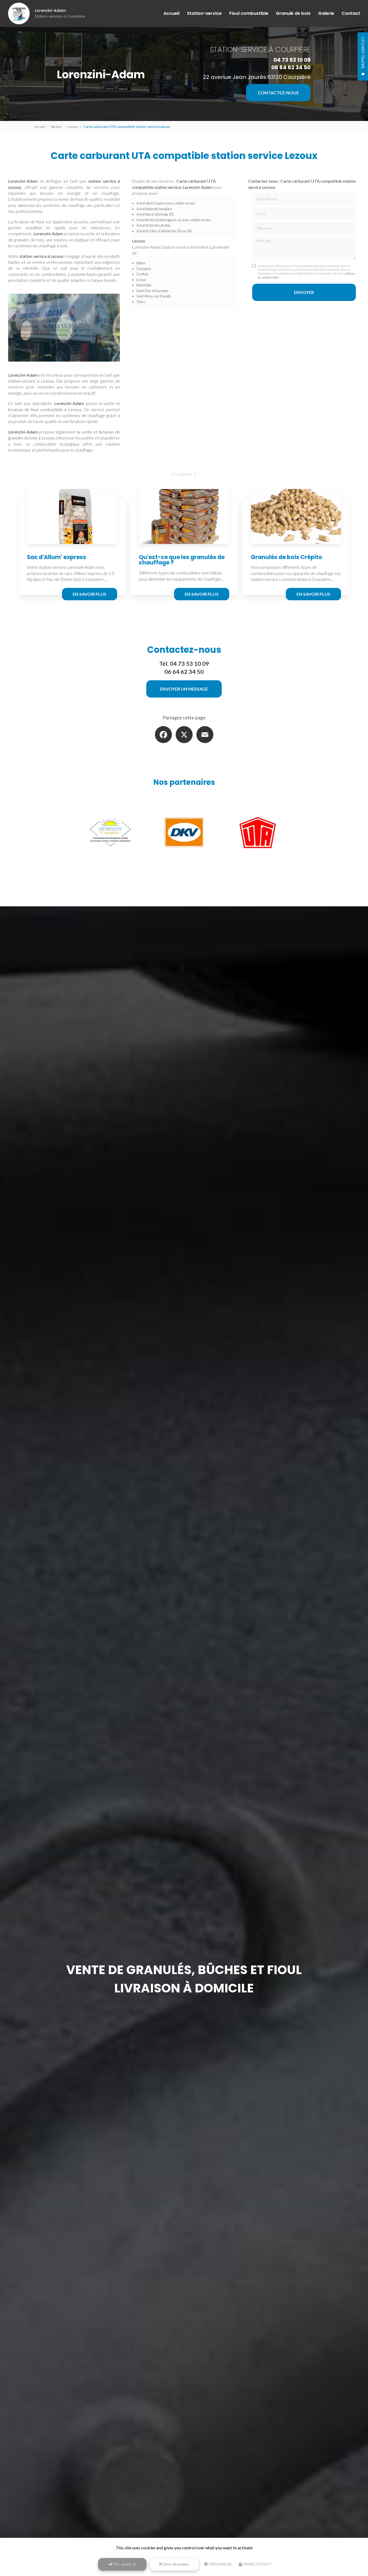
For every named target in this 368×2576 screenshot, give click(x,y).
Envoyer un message (184, 689)
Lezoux (72, 127)
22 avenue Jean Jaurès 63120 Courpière (257, 77)
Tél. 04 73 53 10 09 (184, 664)
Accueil (171, 13)
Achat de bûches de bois (153, 225)
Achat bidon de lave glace (154, 209)
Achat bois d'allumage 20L (155, 214)
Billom (141, 263)
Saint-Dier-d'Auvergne (152, 291)
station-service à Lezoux (31, 381)
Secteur (56, 127)
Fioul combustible (249, 13)
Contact (351, 13)
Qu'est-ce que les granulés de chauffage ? (182, 560)
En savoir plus (90, 594)
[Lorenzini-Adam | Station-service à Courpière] (19, 13)
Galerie (326, 13)
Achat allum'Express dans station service (166, 203)
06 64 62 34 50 (291, 67)
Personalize (220, 2564)
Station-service (204, 13)
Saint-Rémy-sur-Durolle (154, 296)
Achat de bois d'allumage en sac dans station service (174, 220)
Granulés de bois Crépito (287, 557)
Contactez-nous (278, 93)
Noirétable (144, 285)
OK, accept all (124, 2564)
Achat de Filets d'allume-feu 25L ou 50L (164, 231)
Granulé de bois (293, 13)
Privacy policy (257, 2564)
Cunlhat (142, 274)
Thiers (141, 302)
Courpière (144, 269)
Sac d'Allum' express (57, 557)
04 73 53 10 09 (292, 60)
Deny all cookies (176, 2564)
